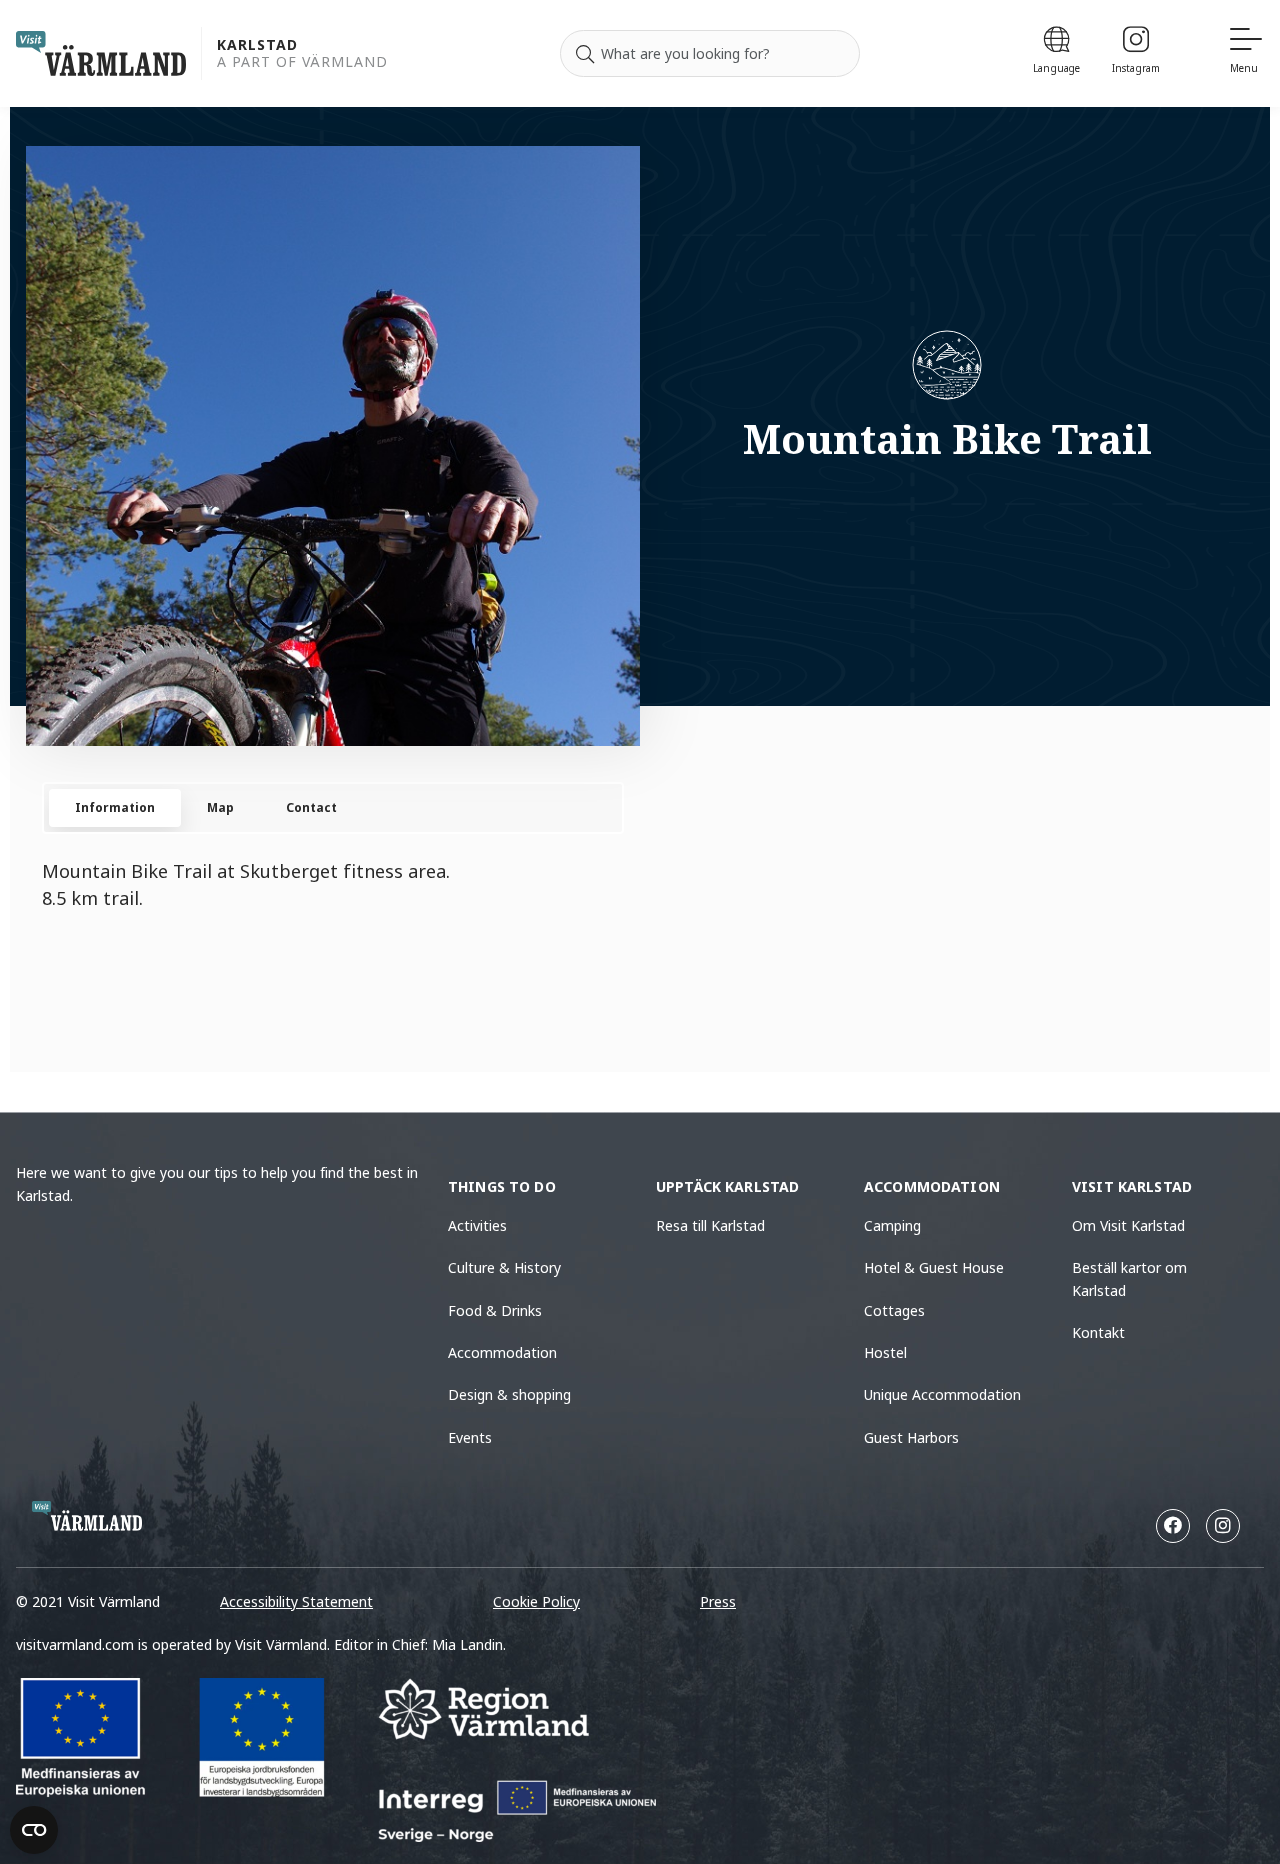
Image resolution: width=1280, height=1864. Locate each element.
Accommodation (502, 1352)
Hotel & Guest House (934, 1267)
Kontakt (1098, 1332)
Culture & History (504, 1267)
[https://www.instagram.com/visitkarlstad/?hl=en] (1223, 1526)
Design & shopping (509, 1394)
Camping (892, 1225)
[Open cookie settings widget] (34, 1830)
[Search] (585, 54)
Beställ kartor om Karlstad (1129, 1278)
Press (718, 1601)
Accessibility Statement (296, 1601)
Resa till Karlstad (710, 1225)
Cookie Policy (536, 1601)
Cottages (894, 1310)
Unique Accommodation (942, 1394)
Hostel (885, 1352)
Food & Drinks (495, 1310)
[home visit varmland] (101, 53)
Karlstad (257, 45)
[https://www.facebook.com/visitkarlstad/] (1173, 1526)
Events (470, 1437)
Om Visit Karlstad (1128, 1225)
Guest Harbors (911, 1437)
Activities (477, 1225)
